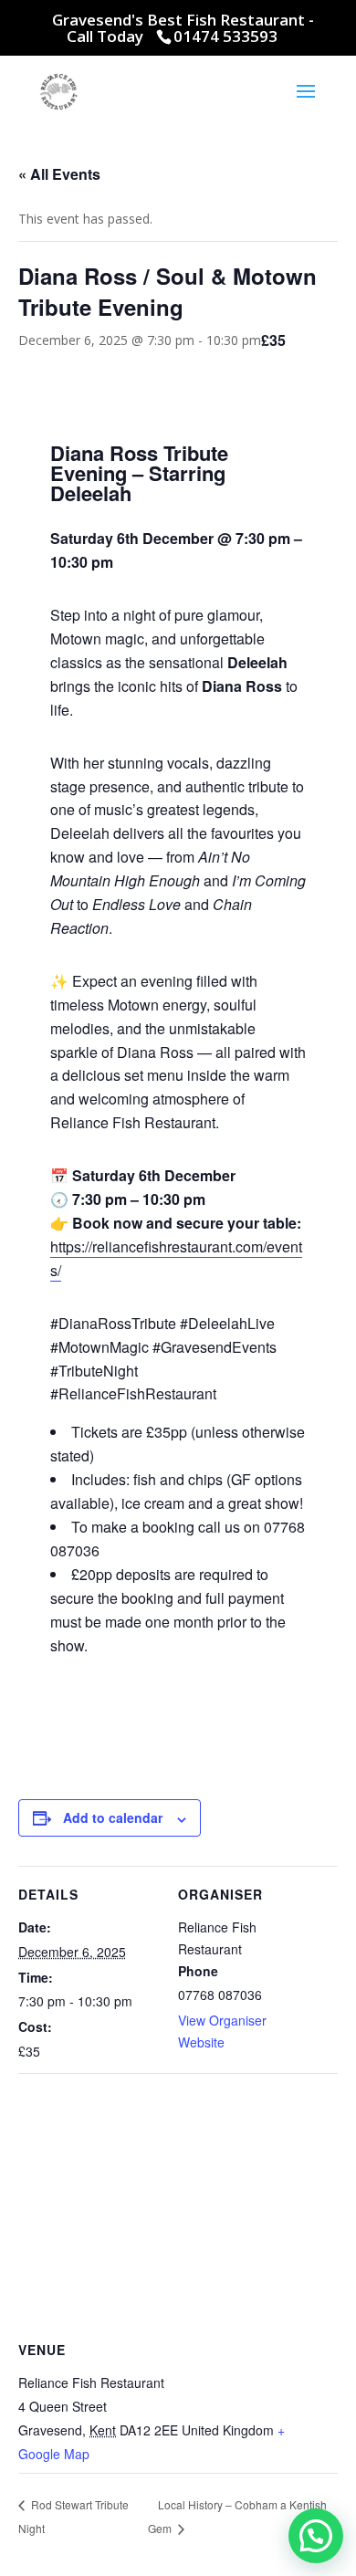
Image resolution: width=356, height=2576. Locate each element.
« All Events (59, 174)
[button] (316, 2536)
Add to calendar (113, 1817)
